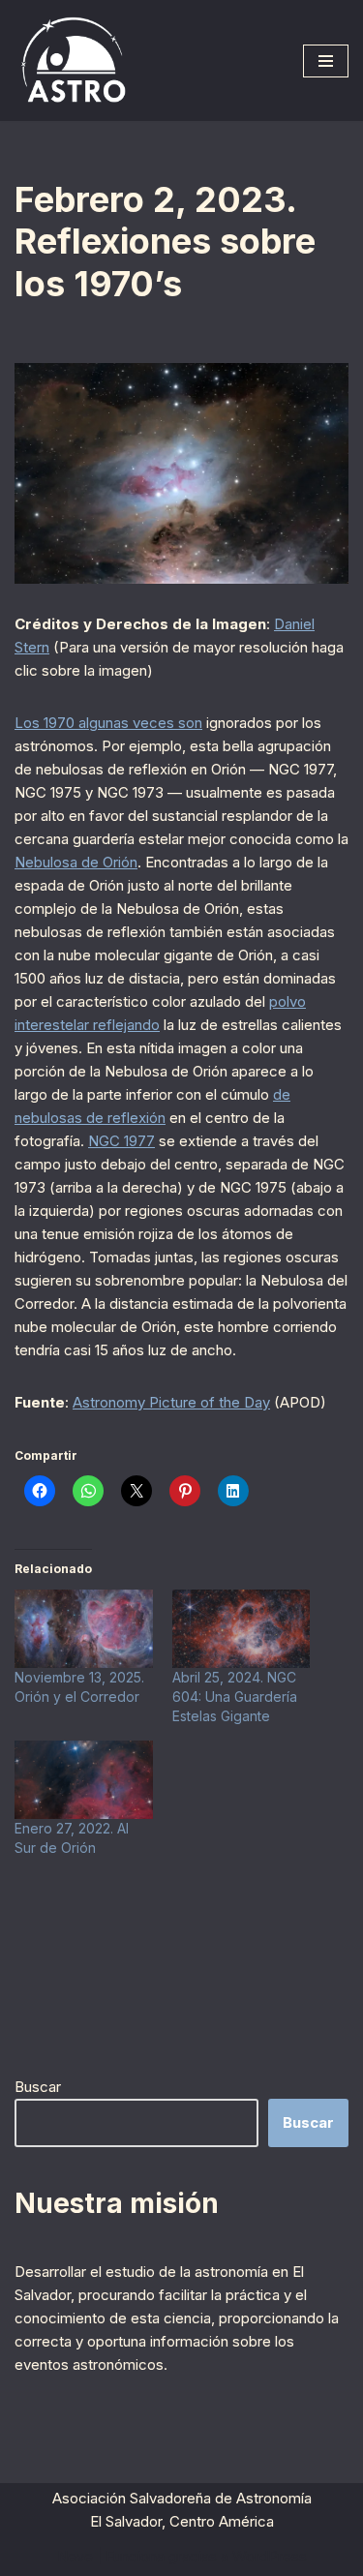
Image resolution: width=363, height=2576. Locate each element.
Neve (75, 2556)
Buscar (38, 2087)
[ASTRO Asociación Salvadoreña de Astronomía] (73, 61)
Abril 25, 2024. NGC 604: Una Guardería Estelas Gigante (235, 1697)
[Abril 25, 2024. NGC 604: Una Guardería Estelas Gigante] (242, 1629)
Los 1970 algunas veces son (108, 723)
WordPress (270, 2556)
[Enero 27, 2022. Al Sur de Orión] (84, 1780)
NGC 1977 (121, 1141)
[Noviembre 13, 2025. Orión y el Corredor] (84, 1629)
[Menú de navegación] (326, 61)
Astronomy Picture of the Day (171, 1402)
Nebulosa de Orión (76, 862)
